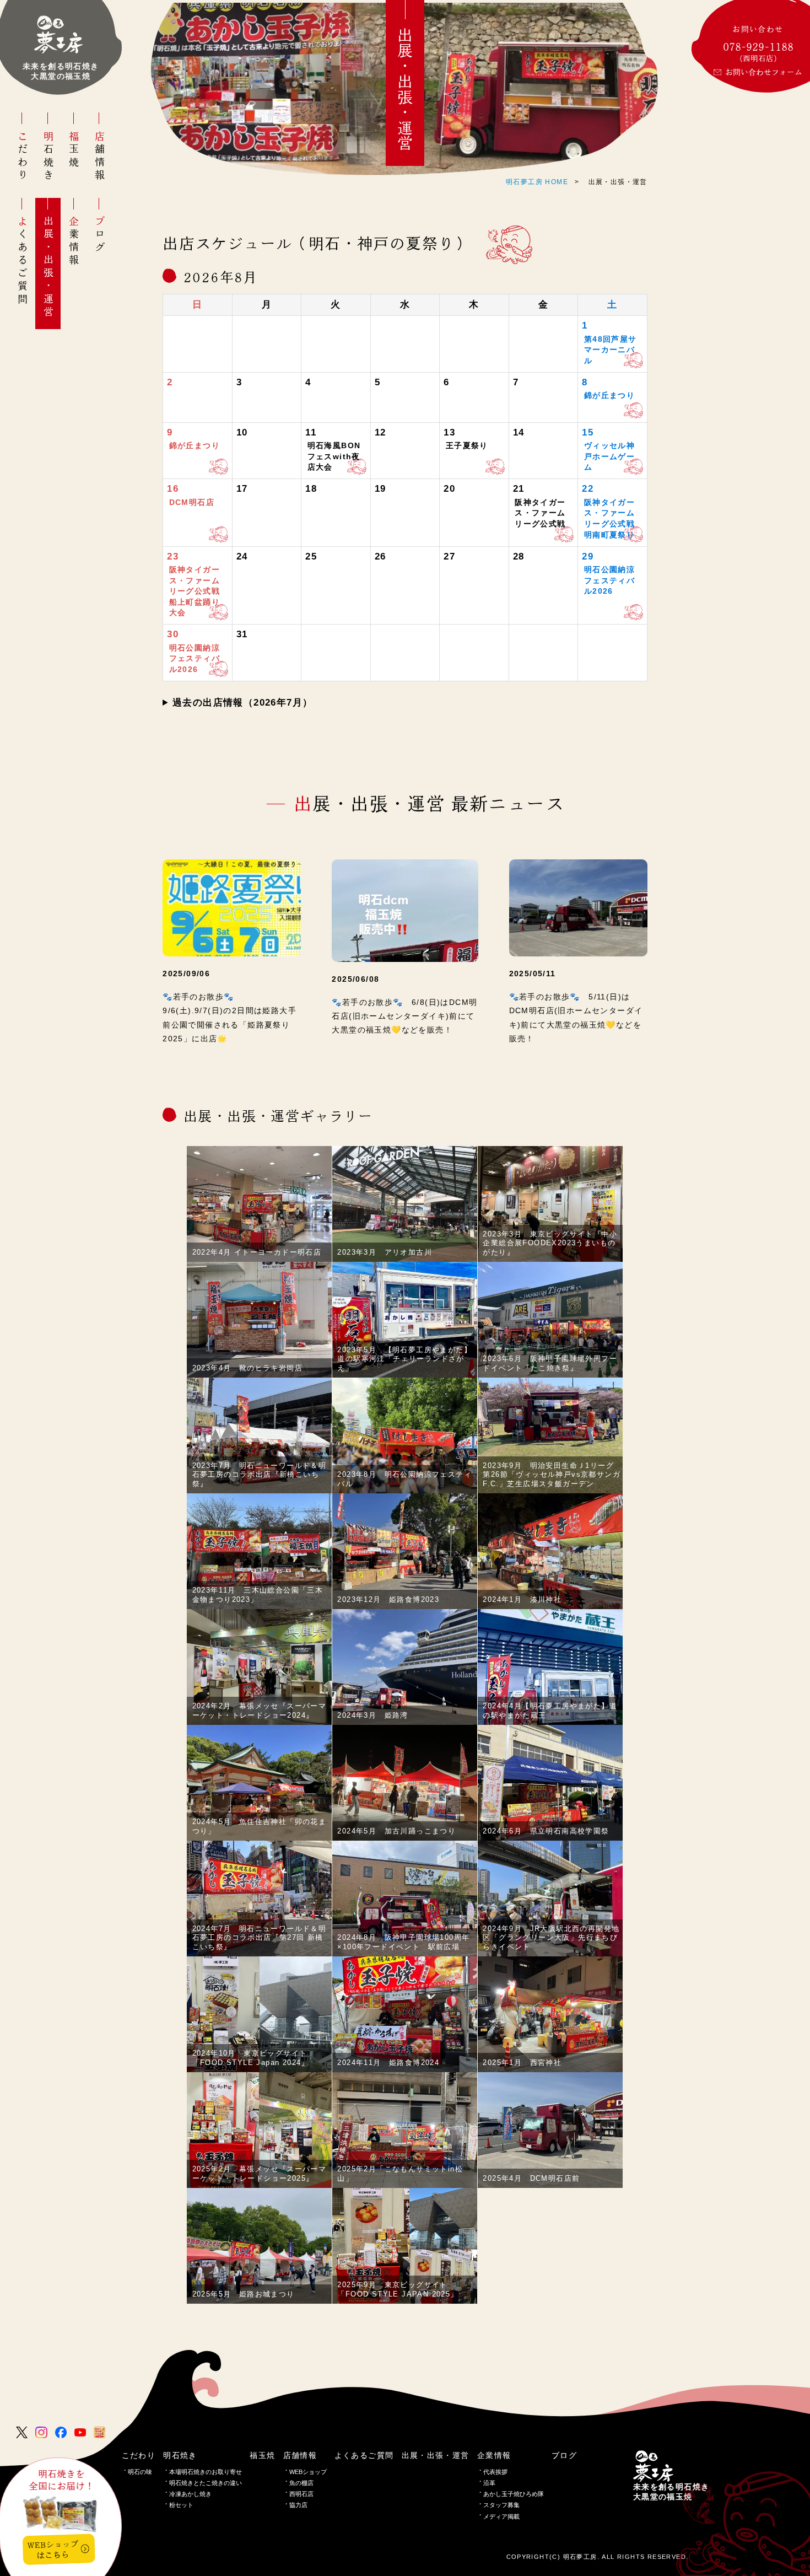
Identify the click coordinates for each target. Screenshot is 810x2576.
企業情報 (74, 241)
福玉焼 (74, 150)
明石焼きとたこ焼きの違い (206, 2483)
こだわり (23, 157)
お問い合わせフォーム (764, 72)
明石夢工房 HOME (537, 182)
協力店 (298, 2505)
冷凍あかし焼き (190, 2494)
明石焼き (48, 157)
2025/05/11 (533, 974)
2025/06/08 (355, 979)
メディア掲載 (501, 2516)
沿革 (489, 2483)
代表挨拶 (495, 2472)
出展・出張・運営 (48, 267)
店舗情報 (100, 157)
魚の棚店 (301, 2483)
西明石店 (301, 2494)
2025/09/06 (186, 974)
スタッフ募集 (501, 2505)
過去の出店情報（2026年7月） (242, 703)
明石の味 (140, 2472)
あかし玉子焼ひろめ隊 (514, 2494)
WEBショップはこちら (53, 2550)
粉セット (181, 2505)
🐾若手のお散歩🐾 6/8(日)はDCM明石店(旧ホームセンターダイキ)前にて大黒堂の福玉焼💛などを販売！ (404, 1016)
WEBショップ (308, 2472)
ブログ (100, 235)
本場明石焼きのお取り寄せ (206, 2472)
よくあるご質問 (23, 261)
